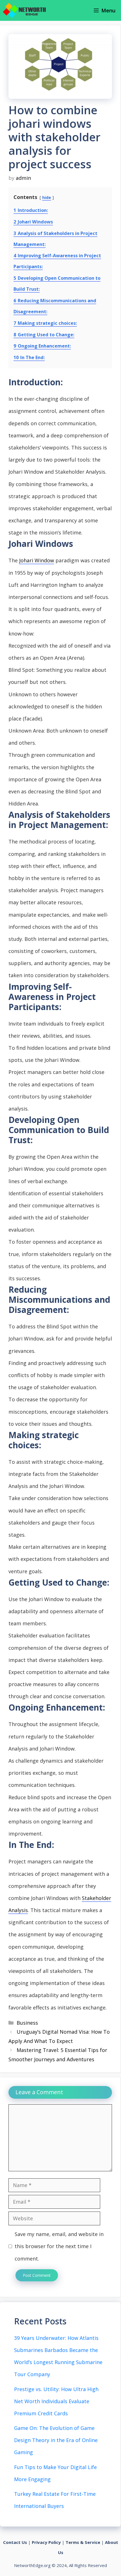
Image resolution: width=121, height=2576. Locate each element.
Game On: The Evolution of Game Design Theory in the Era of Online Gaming (56, 2440)
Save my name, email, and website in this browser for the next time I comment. (59, 2246)
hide (47, 197)
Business (27, 2023)
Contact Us (15, 2542)
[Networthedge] (24, 10)
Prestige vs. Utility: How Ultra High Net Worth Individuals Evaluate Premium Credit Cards (56, 2401)
